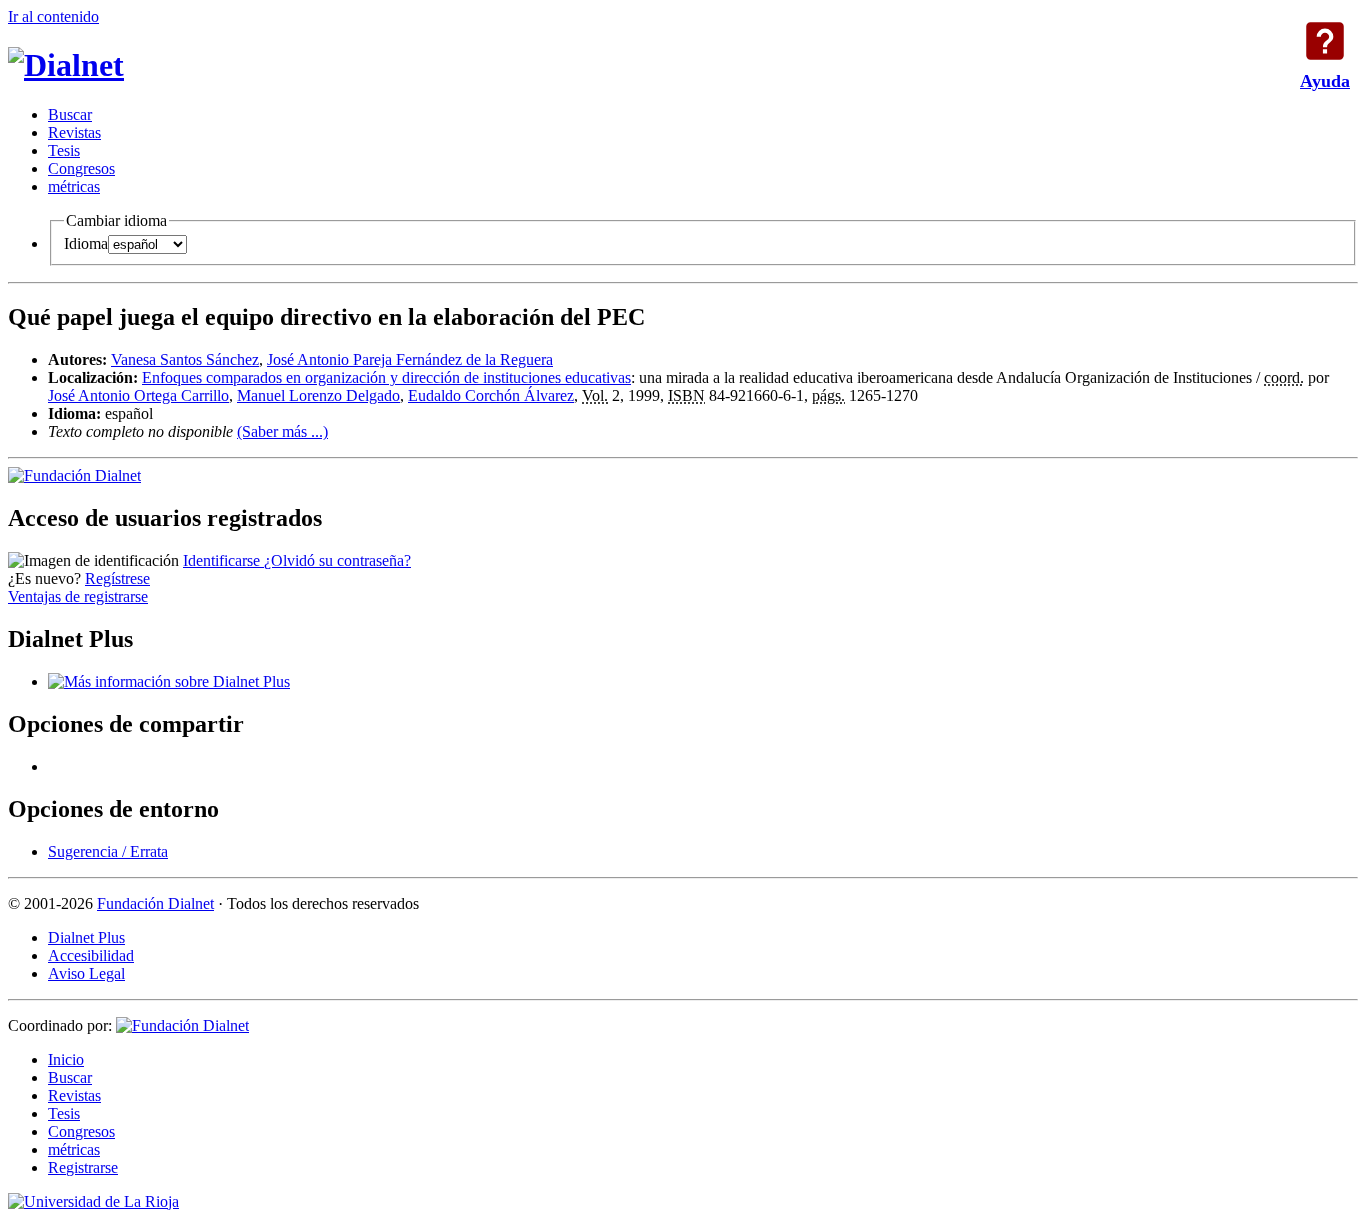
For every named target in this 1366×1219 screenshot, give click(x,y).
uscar (70, 114)
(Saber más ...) (282, 431)
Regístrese (117, 578)
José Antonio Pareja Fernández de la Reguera (410, 359)
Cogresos (81, 168)
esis (64, 150)
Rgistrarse (83, 1167)
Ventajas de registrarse (78, 596)
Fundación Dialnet (155, 903)
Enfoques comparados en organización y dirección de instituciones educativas (386, 377)
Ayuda (1325, 41)
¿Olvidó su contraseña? (337, 560)
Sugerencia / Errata (108, 851)
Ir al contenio (53, 16)
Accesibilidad (91, 955)
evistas (74, 132)
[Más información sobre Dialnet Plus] (169, 681)
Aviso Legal (86, 973)
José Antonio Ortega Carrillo (138, 395)
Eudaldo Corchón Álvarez (491, 395)
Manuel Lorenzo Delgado (318, 395)
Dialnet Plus (86, 937)
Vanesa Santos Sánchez (185, 359)
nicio (66, 1059)
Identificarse (223, 560)
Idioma (86, 243)
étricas (74, 186)
